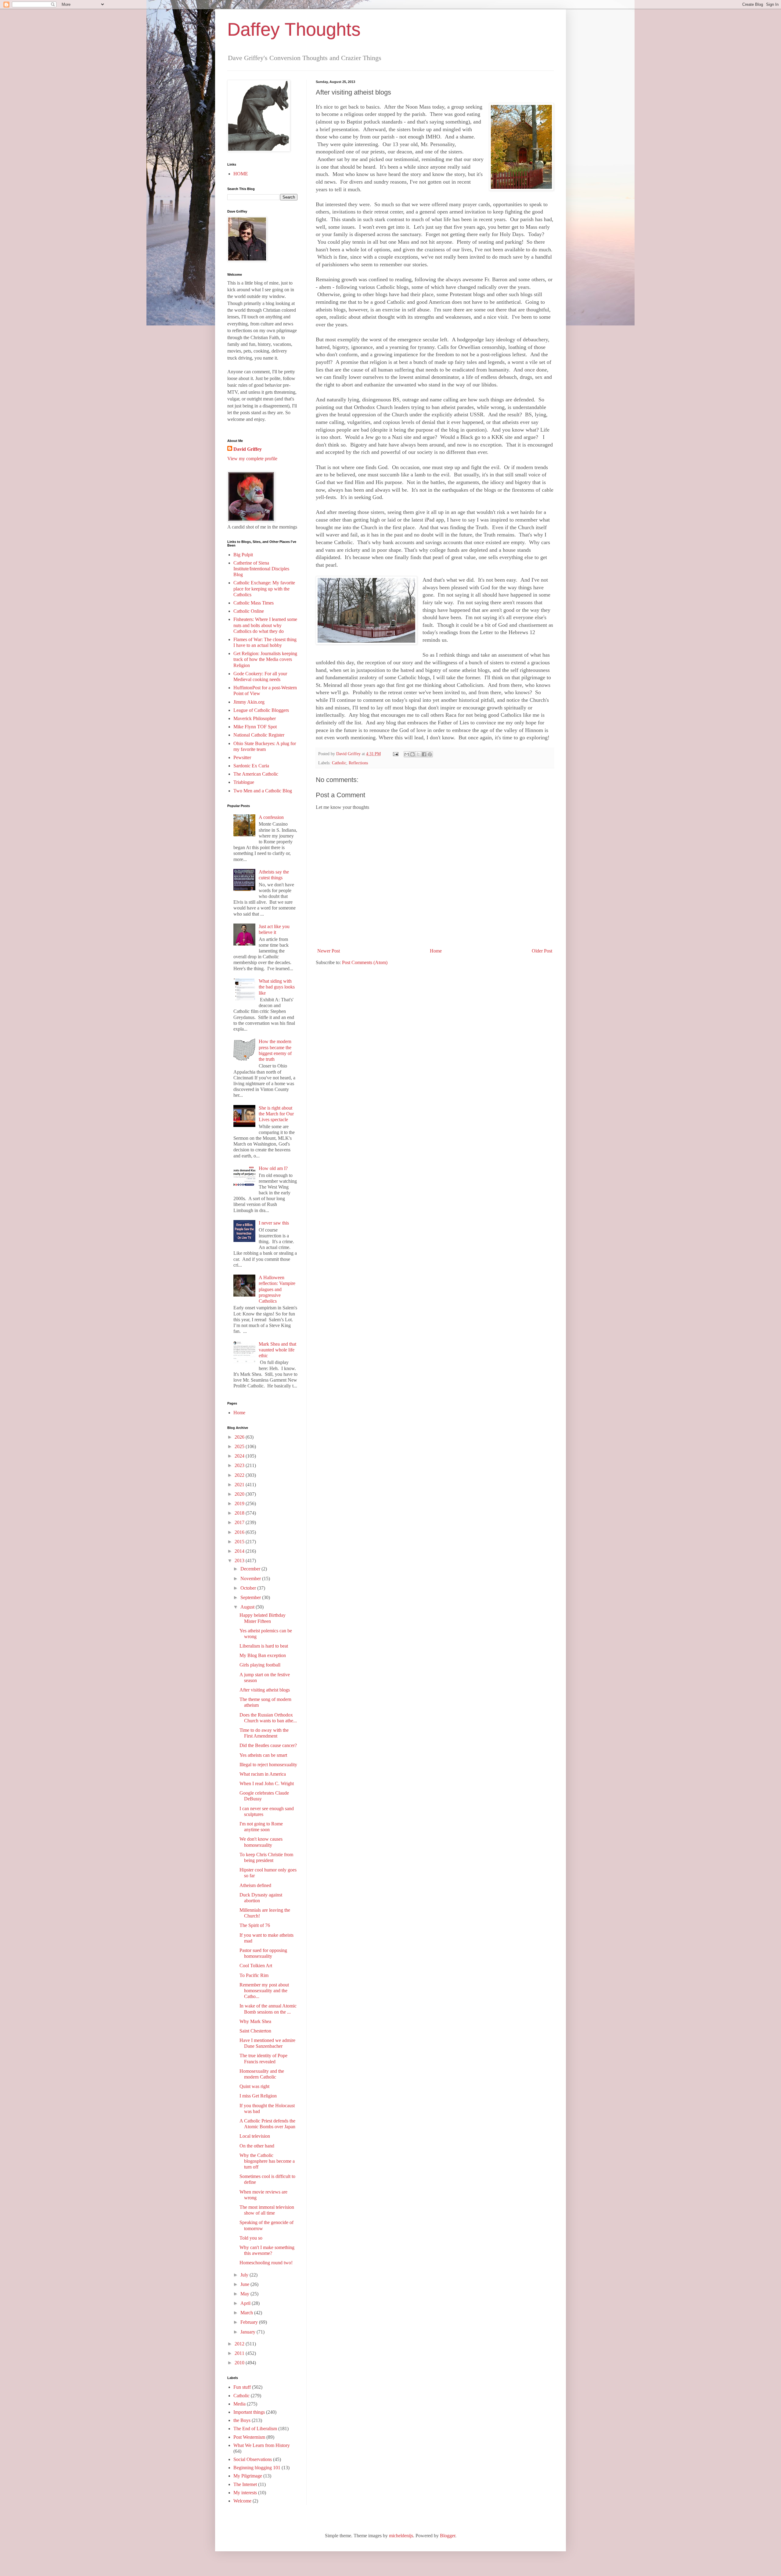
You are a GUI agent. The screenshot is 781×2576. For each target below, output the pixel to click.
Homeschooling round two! (266, 2263)
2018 (240, 1513)
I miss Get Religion (258, 2096)
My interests (245, 2493)
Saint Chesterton (255, 2031)
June (245, 2284)
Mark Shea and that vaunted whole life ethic (277, 1350)
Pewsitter (242, 757)
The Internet (245, 2484)
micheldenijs (401, 2536)
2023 (240, 1465)
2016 (240, 1532)
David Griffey (248, 449)
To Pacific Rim (254, 1975)
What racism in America (263, 1774)
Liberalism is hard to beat (264, 1646)
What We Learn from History (262, 2445)
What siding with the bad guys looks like (277, 987)
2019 (240, 1503)
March (247, 2313)
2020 (240, 1494)
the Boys (242, 2420)
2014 (240, 1551)
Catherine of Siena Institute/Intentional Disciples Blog (261, 569)
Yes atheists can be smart (263, 1755)
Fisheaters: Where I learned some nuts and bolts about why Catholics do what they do (265, 625)
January (248, 2332)
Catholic (339, 763)
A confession (271, 817)
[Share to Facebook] (424, 754)
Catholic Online (249, 611)
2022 (240, 1475)
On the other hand (257, 2146)
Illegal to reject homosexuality (268, 1765)
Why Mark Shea (255, 2021)
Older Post (542, 951)
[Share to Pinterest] (430, 754)
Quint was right (254, 2086)
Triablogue (244, 782)
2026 (240, 1437)
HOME (241, 174)
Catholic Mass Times (254, 603)
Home (436, 951)
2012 (240, 2344)
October (249, 1588)
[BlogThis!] (412, 754)
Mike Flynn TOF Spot (255, 727)
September (251, 1597)
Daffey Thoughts (294, 29)
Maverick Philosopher (255, 718)
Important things (249, 2412)
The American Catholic (256, 774)
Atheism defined (255, 1885)
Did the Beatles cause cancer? (268, 1745)
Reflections (358, 763)
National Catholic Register (259, 735)
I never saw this (274, 1223)
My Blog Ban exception (263, 1655)
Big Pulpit (243, 555)
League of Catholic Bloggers (261, 710)
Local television (255, 2136)
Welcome (242, 2501)
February (250, 2322)
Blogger (448, 2536)
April (246, 2303)
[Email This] (407, 754)
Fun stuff (242, 2387)
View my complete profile (252, 459)
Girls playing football (260, 1665)
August (248, 1607)
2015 (240, 1542)
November (251, 1579)
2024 (240, 1456)
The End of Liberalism (255, 2429)
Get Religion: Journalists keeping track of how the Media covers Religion (265, 659)
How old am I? (273, 1168)
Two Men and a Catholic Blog (263, 791)
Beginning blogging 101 (257, 2468)
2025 (240, 1446)
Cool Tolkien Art (256, 1966)
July (245, 2275)
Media (239, 2404)
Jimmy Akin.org (249, 702)
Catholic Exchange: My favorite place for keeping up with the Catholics (264, 588)
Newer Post (329, 951)
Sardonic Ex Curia (251, 766)
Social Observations (253, 2459)
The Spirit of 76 (255, 1925)
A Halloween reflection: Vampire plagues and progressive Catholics (277, 1289)
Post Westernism (249, 2437)
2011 (240, 2353)
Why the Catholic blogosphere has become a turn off (267, 2161)
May (245, 2294)
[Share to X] (418, 754)
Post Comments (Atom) (365, 962)
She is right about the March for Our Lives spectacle (276, 1114)
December (251, 1569)
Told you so (251, 2238)
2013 (240, 1561)
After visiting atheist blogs (265, 1690)
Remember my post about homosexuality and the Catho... (264, 1991)
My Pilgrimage (248, 2476)
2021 (240, 1485)
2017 (240, 1522)
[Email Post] (395, 754)
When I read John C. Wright (267, 1783)
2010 (240, 2363)
